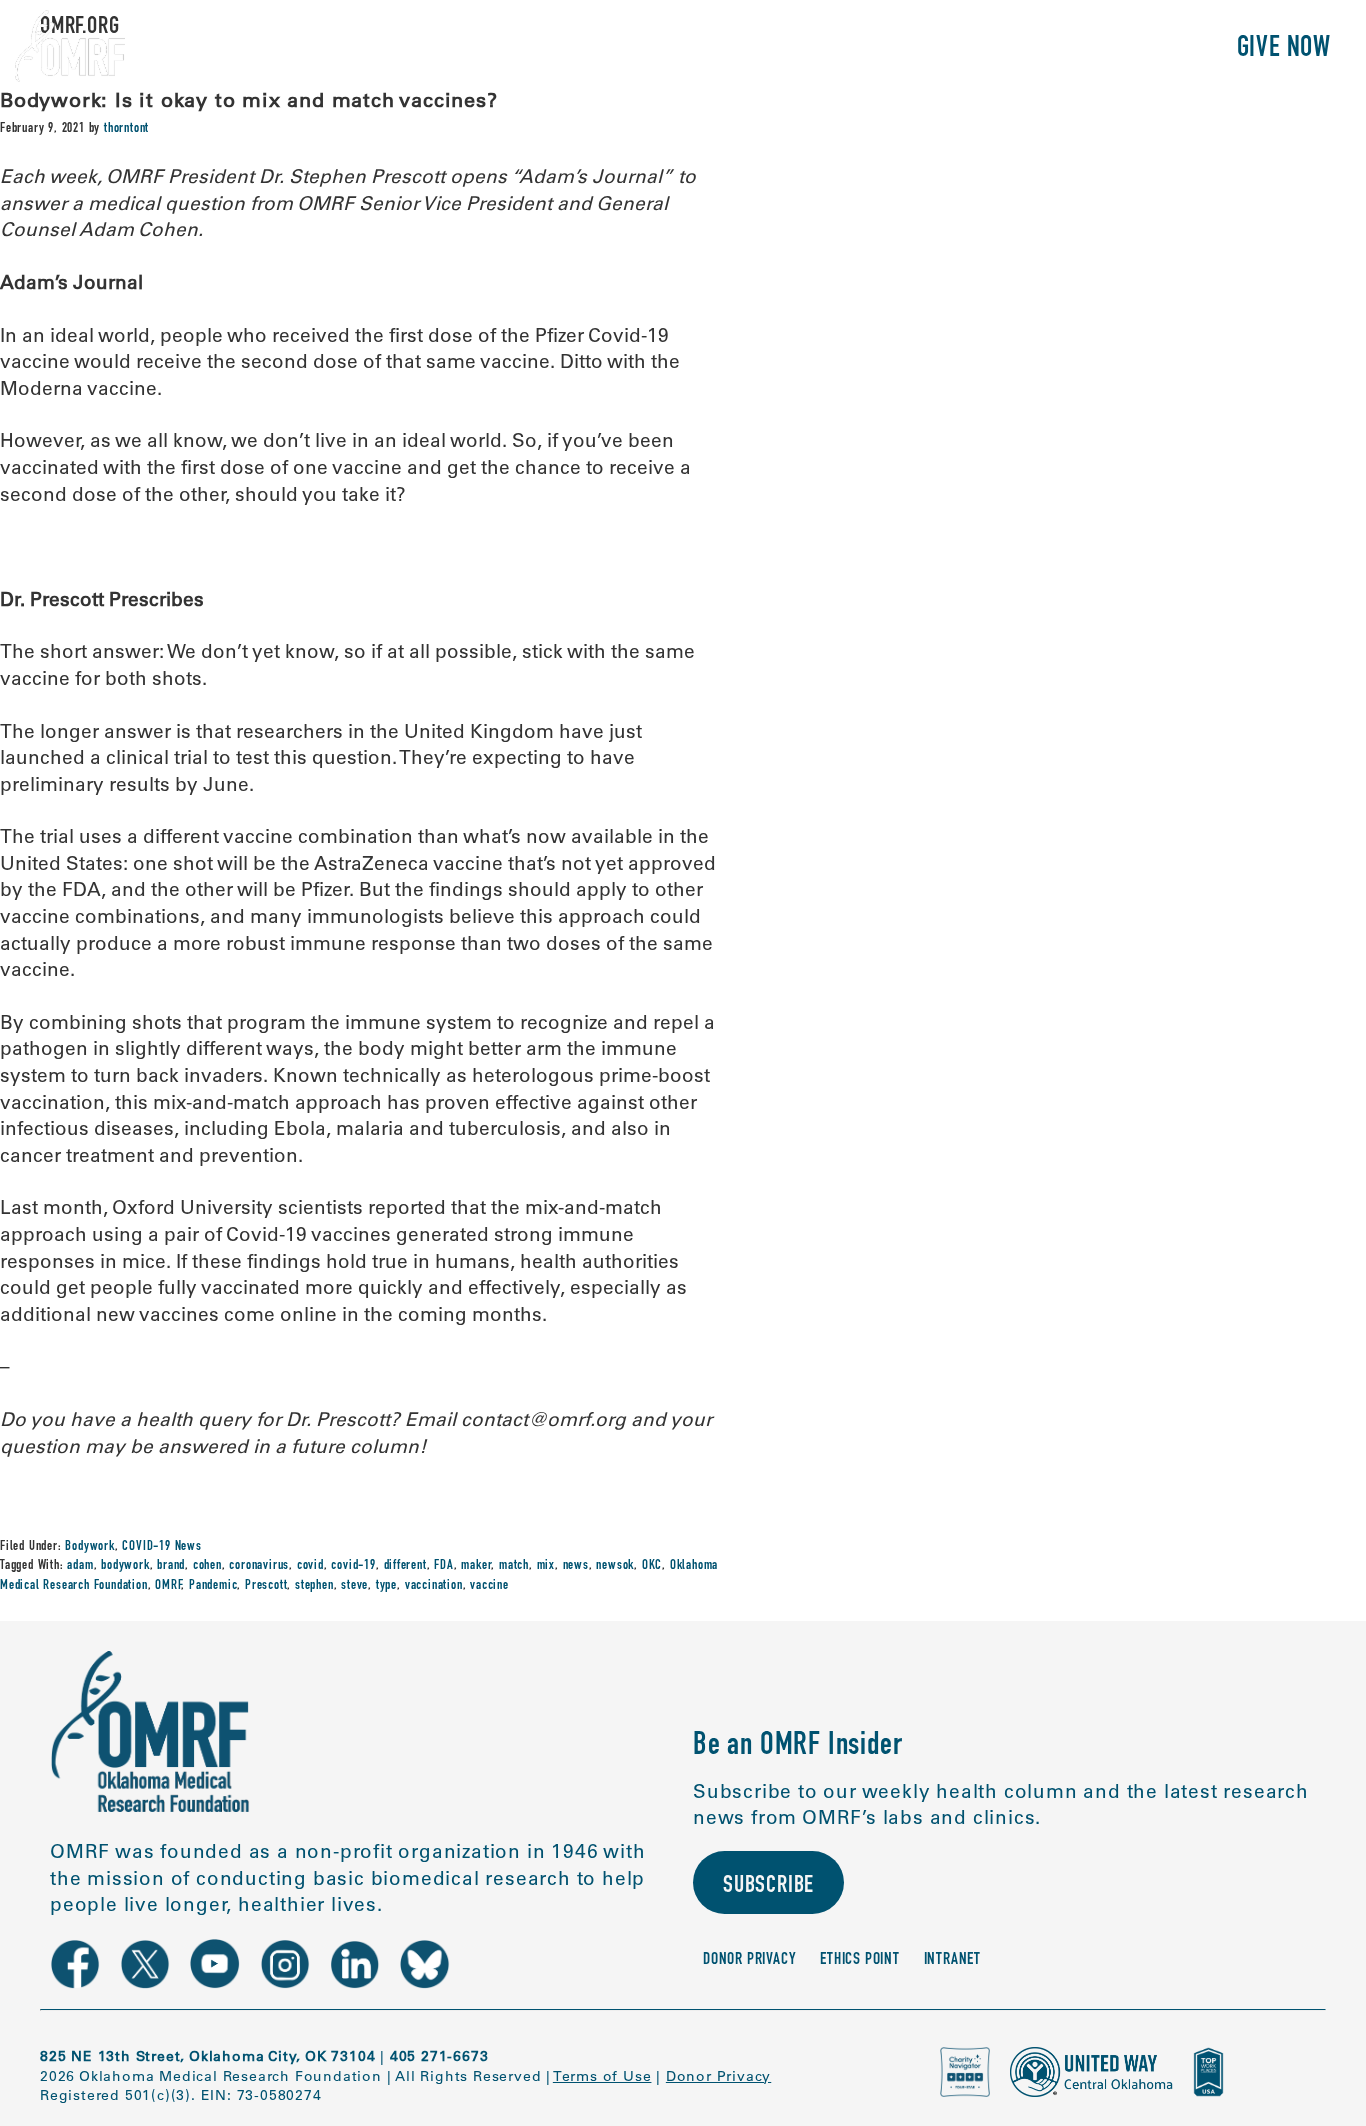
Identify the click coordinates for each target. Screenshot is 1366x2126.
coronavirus (259, 1566)
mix (546, 1566)
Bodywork (89, 1547)
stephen (314, 1586)
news (576, 1566)
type (386, 1586)
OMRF (168, 1586)
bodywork (125, 1566)
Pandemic (213, 1586)
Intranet (952, 1960)
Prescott (266, 1586)
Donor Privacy (749, 1960)
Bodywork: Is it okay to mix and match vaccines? (249, 99)
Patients (989, 49)
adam (80, 1566)
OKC (652, 1566)
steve (354, 1586)
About (784, 49)
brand (171, 1566)
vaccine (489, 1586)
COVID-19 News (161, 1547)
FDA (443, 1566)
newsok (615, 1566)
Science (880, 49)
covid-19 (353, 1566)
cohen (207, 1566)
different (405, 1566)
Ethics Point (860, 1960)
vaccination (434, 1586)
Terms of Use (602, 2076)
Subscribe (768, 1887)
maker (476, 1566)
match (514, 1566)
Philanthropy (1130, 49)
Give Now (1284, 49)
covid (310, 1566)
